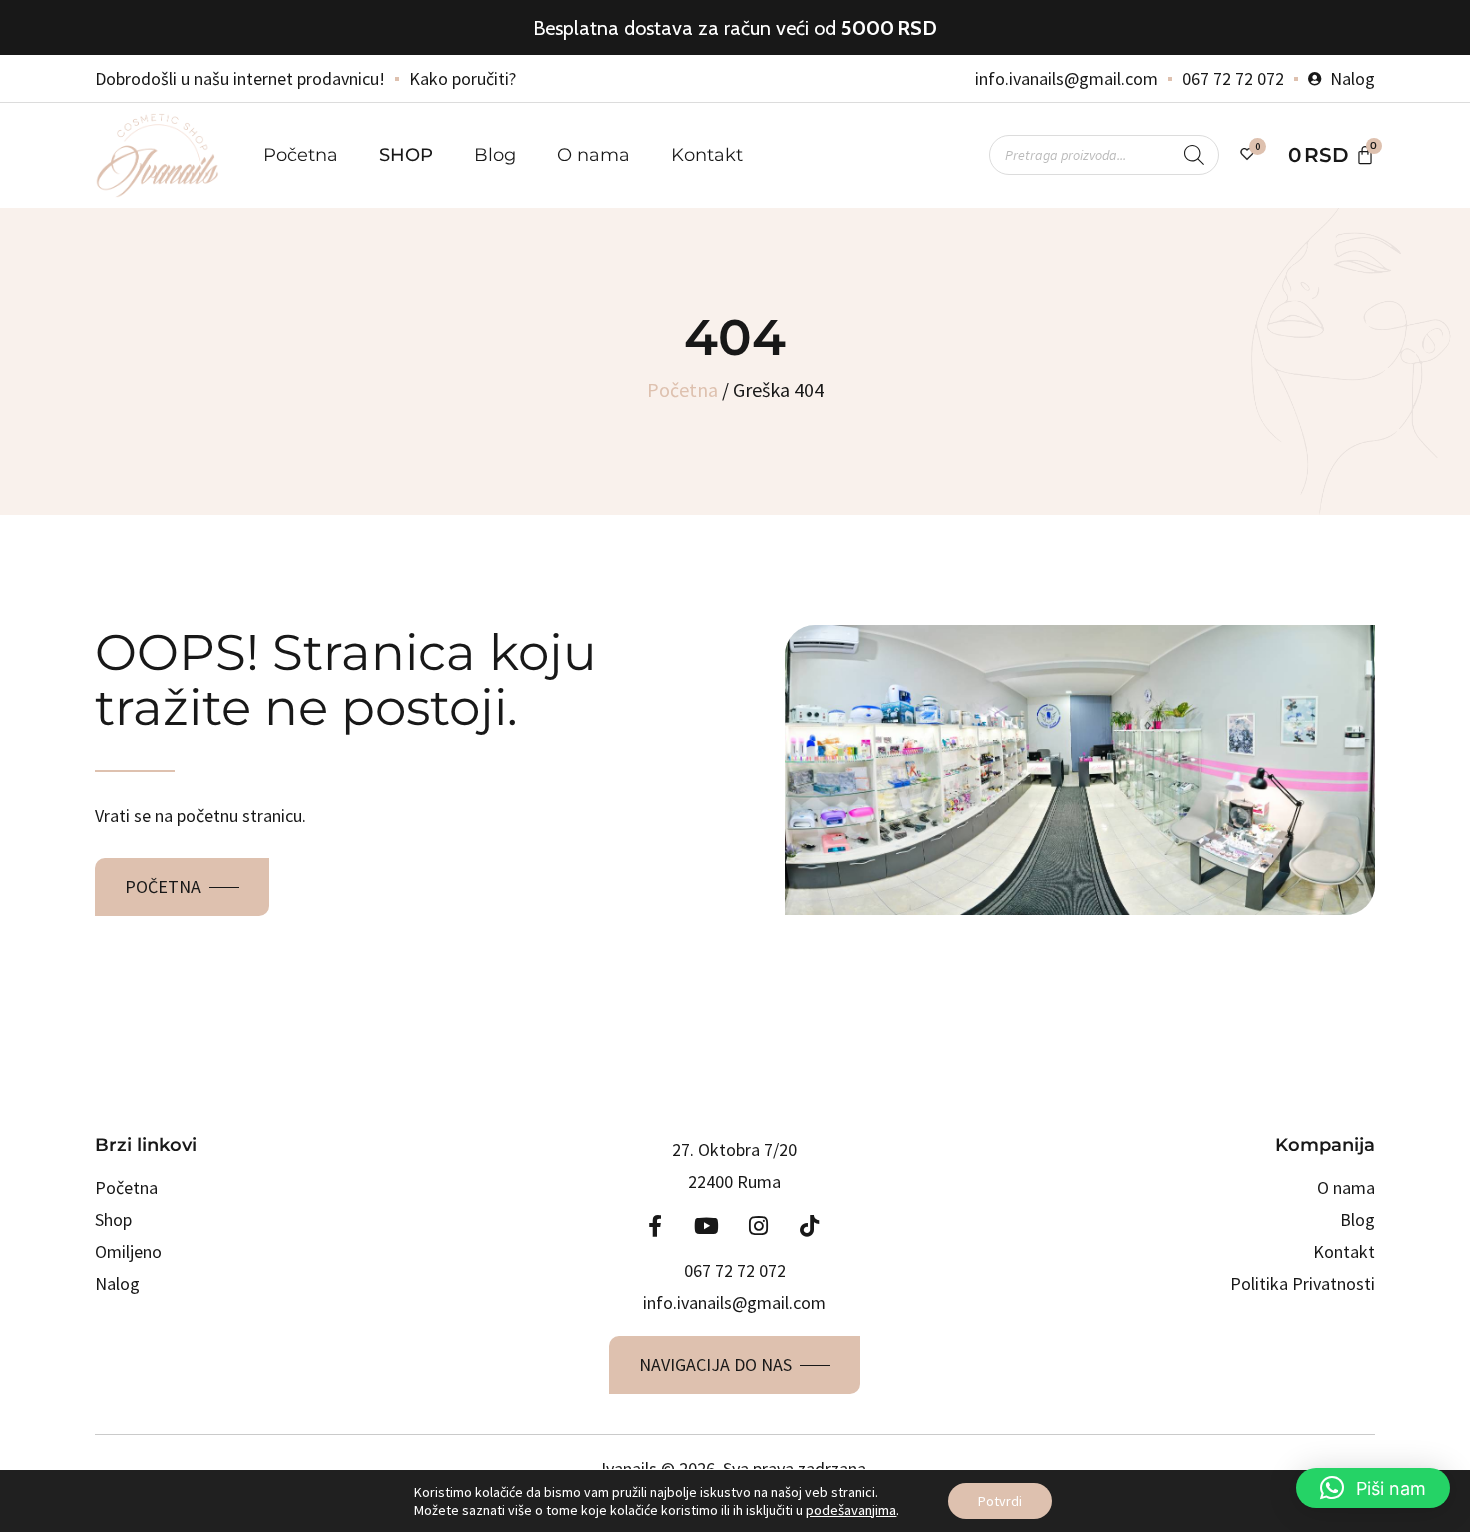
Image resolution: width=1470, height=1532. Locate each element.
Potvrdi (1000, 1501)
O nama (593, 155)
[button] (1373, 1488)
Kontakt (707, 155)
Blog (495, 155)
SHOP (406, 155)
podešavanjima (851, 1510)
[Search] (1194, 155)
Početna (300, 155)
